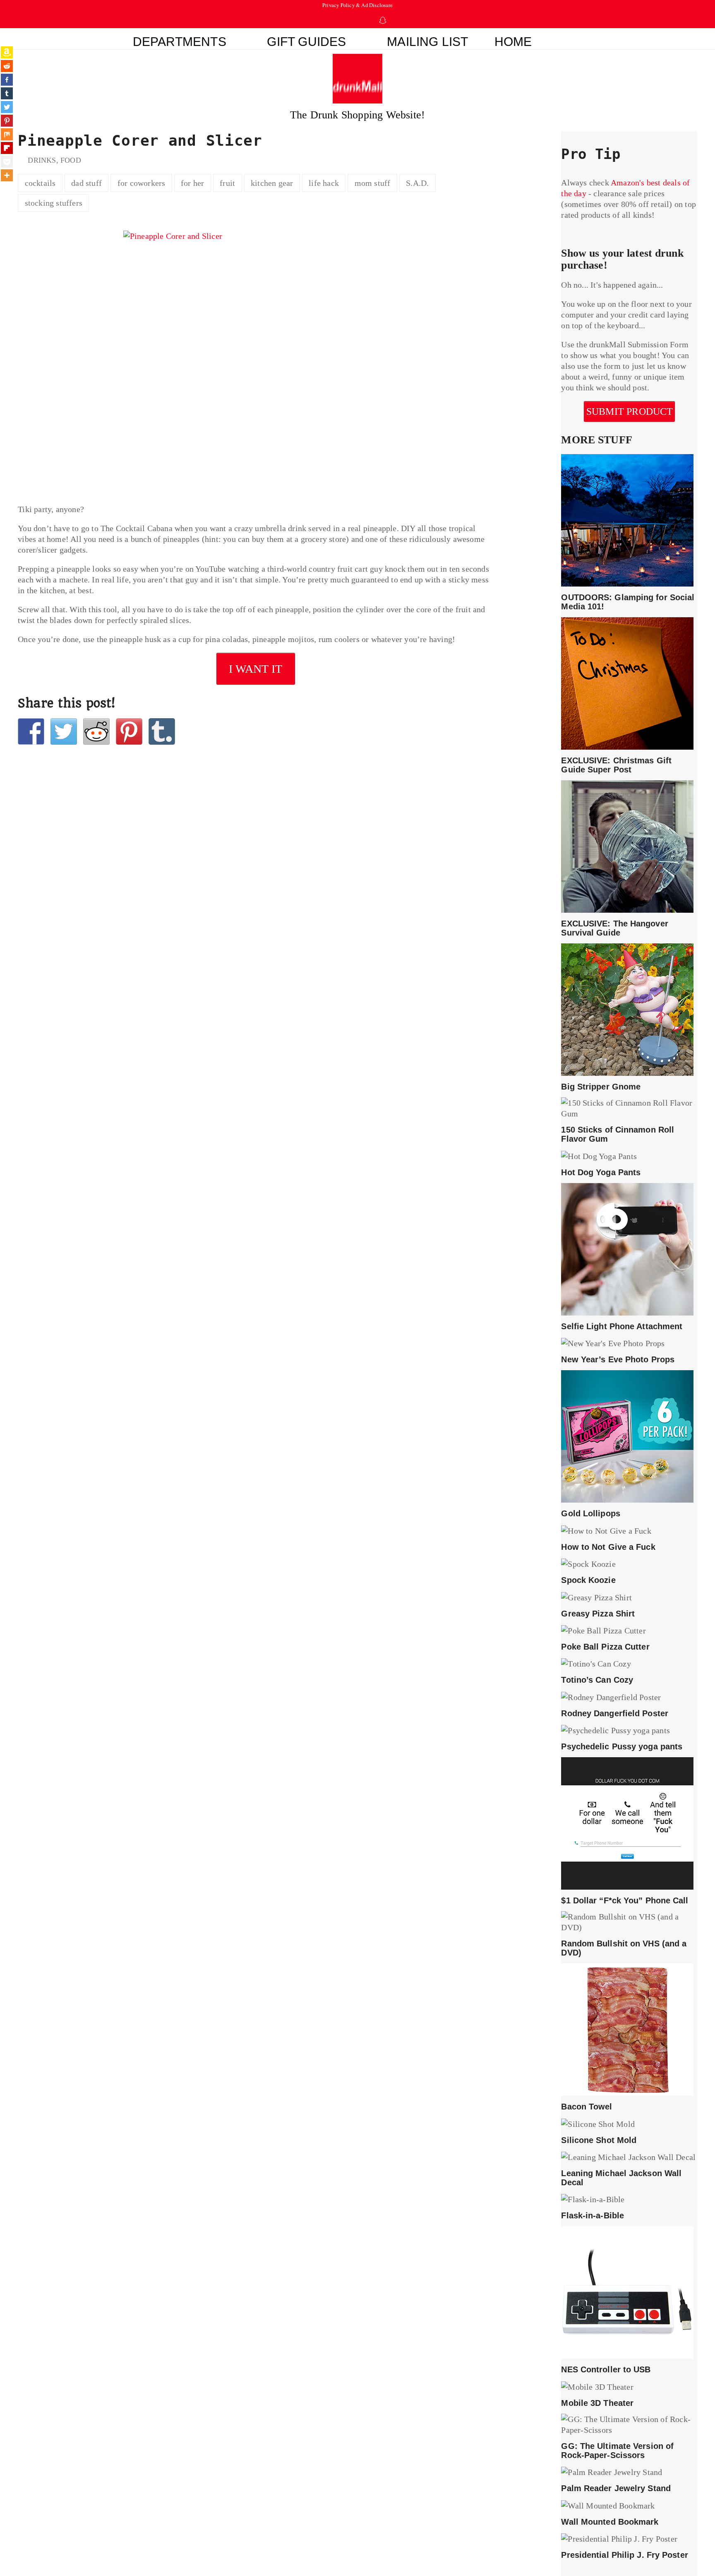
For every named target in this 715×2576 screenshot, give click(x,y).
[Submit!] (96, 731)
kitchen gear (272, 183)
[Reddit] (7, 66)
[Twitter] (7, 107)
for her (192, 183)
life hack (324, 183)
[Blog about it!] (162, 731)
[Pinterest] (7, 121)
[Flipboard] (7, 148)
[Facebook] (7, 80)
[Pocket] (7, 162)
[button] (577, 39)
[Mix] (7, 134)
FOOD (71, 160)
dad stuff (86, 183)
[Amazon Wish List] (7, 52)
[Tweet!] (64, 731)
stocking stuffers (54, 203)
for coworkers (142, 183)
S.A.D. (417, 183)
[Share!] (31, 731)
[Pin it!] (129, 731)
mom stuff (373, 183)
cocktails (40, 183)
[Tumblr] (7, 93)
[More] (7, 175)
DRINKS (42, 160)
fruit (227, 183)
